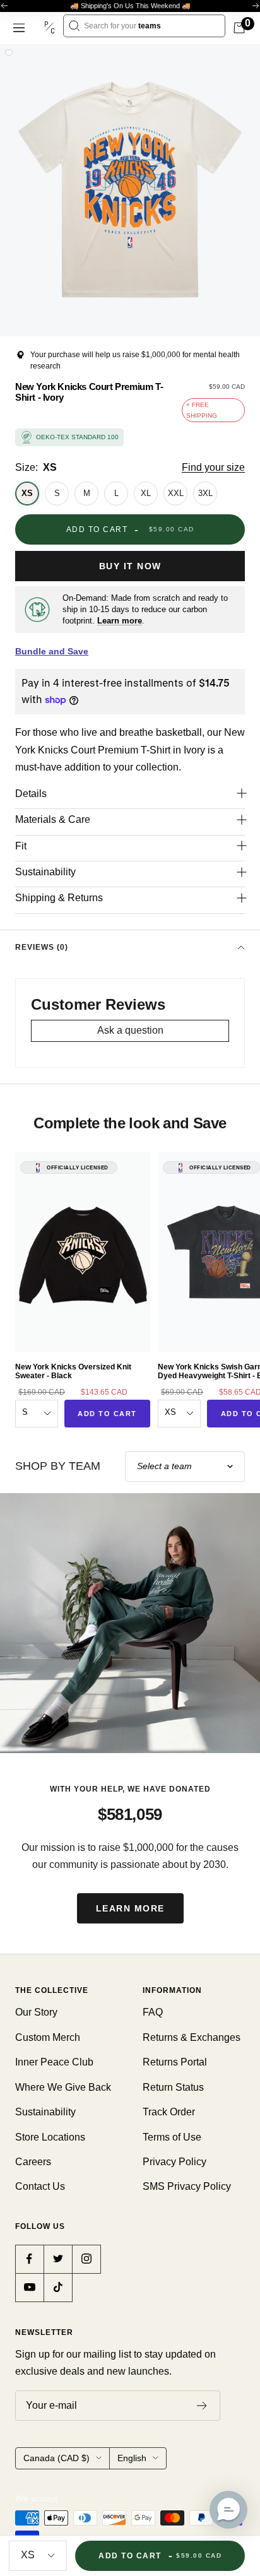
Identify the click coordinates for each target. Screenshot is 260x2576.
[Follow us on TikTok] (58, 2287)
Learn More (130, 1908)
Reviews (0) (42, 947)
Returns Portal (175, 2062)
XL (146, 493)
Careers (33, 2162)
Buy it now (130, 566)
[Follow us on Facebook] (29, 2259)
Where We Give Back (63, 2087)
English (132, 2458)
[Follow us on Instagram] (86, 2259)
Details (31, 794)
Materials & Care (53, 819)
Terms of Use (172, 2137)
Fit (21, 846)
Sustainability (45, 872)
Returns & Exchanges (192, 2037)
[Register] (202, 2406)
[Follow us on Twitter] (58, 2259)
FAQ (153, 2012)
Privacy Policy (174, 2162)
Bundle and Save (52, 651)
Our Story (36, 2012)
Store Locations (50, 2137)
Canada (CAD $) (56, 2458)
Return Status (173, 2087)
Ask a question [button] (130, 1030)
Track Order (169, 2112)
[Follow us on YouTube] (29, 2287)
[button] (228, 2510)
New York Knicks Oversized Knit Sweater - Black (73, 1371)
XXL (176, 493)
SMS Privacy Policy (187, 2186)
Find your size (213, 467)
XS (27, 493)
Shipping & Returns (59, 898)
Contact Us (40, 2186)
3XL (205, 493)
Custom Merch (48, 2037)
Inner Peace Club (54, 2062)
